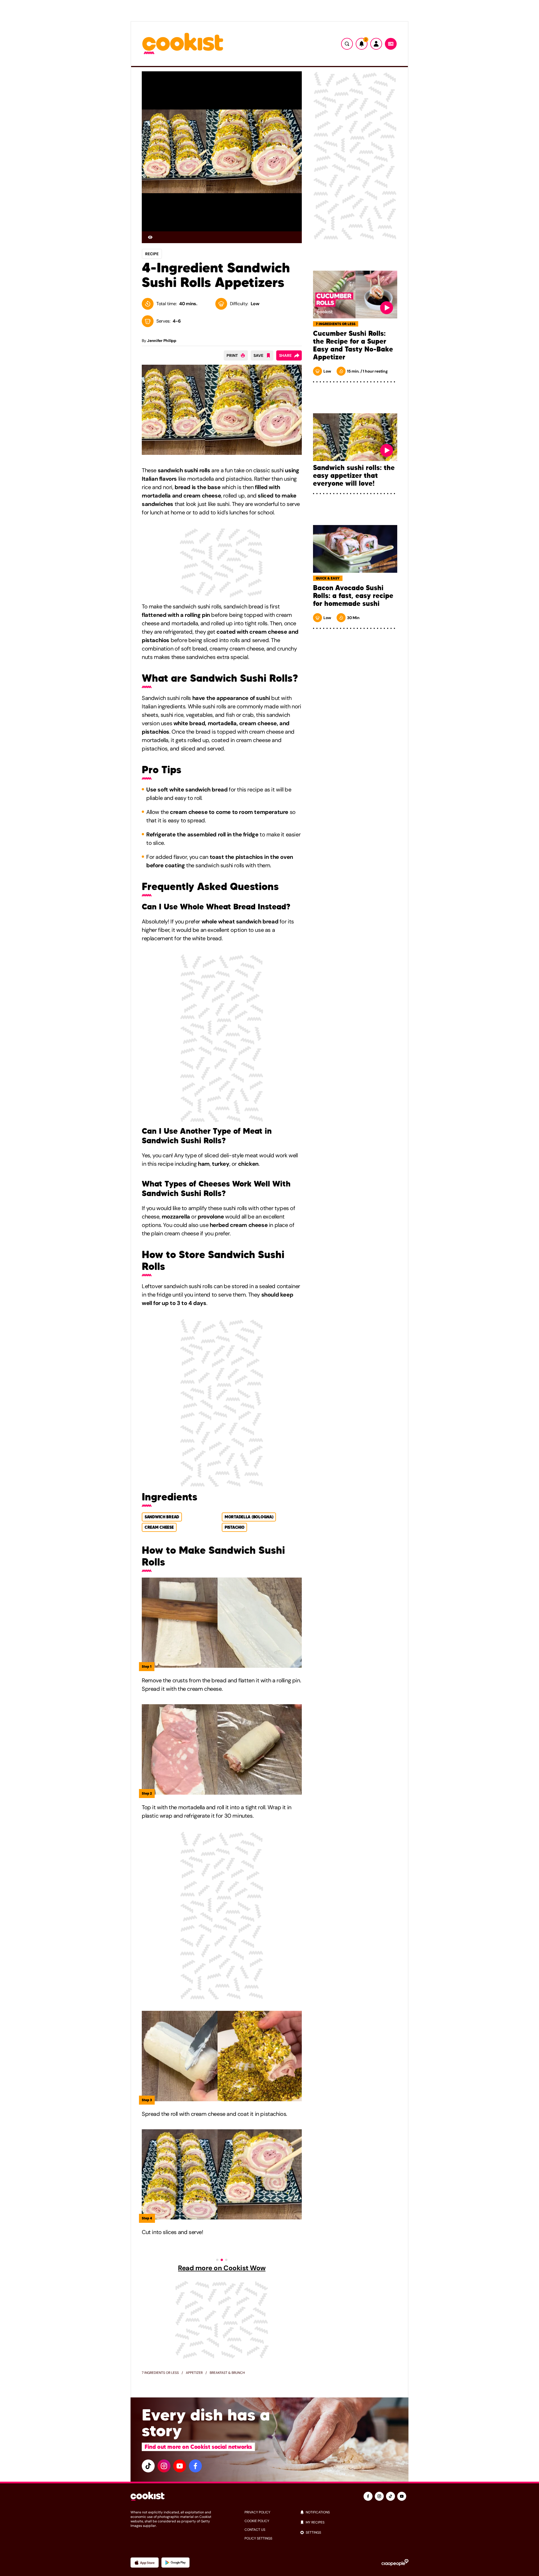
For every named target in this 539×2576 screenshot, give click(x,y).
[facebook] (195, 2466)
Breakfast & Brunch (227, 2373)
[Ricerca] (347, 44)
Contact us (255, 2530)
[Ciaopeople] (395, 2563)
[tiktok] (148, 2466)
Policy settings (258, 2538)
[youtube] (180, 2466)
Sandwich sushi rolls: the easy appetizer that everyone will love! (354, 476)
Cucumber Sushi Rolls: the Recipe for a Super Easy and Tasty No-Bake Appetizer (353, 345)
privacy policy (257, 2512)
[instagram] (164, 2466)
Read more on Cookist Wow (222, 2268)
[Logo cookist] (183, 44)
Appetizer (194, 2373)
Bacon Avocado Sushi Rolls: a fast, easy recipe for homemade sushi (353, 596)
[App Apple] (145, 2563)
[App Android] (175, 2563)
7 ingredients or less (160, 2373)
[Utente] (376, 44)
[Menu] (391, 44)
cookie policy (257, 2521)
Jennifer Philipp (162, 341)
